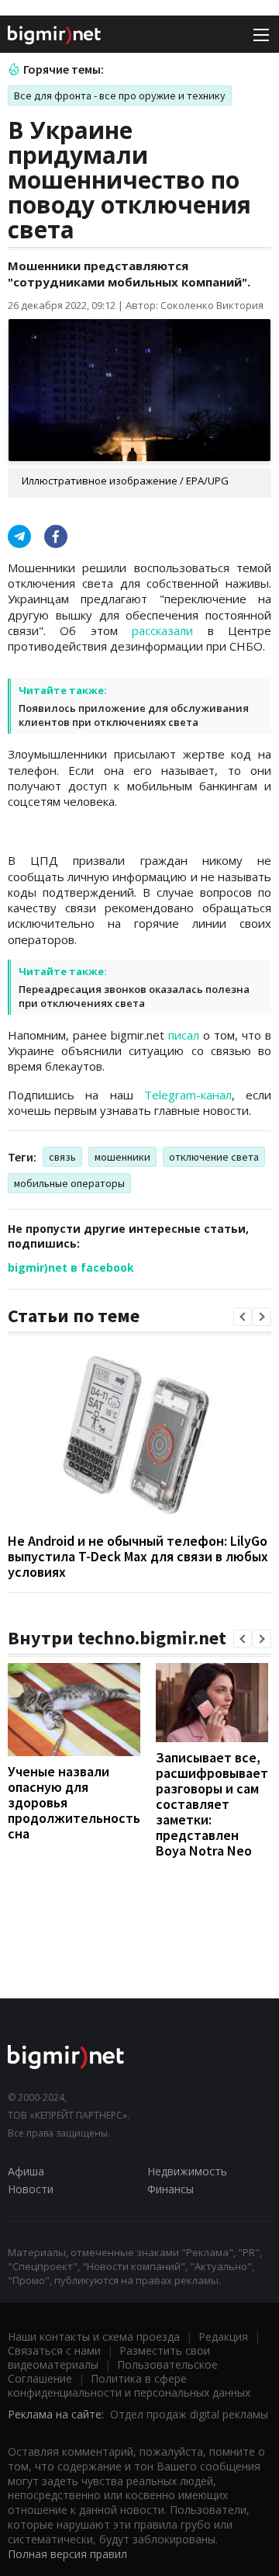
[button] (243, 1317)
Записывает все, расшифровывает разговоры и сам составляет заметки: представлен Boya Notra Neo (212, 1804)
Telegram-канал (188, 1095)
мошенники (122, 1157)
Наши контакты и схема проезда (94, 2336)
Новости (31, 2189)
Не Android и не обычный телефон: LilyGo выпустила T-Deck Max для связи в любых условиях (138, 1556)
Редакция (223, 2336)
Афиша (26, 2171)
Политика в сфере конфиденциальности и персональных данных (129, 2385)
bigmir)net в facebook (71, 1267)
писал (184, 1035)
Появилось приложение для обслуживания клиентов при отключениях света (134, 715)
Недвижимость (187, 2171)
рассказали (162, 630)
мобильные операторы (69, 1183)
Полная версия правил (67, 2554)
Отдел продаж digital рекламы (189, 2414)
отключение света (214, 1157)
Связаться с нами (54, 2350)
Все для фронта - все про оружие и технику (120, 95)
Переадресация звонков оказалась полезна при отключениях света (134, 996)
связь (62, 1157)
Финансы (170, 2189)
